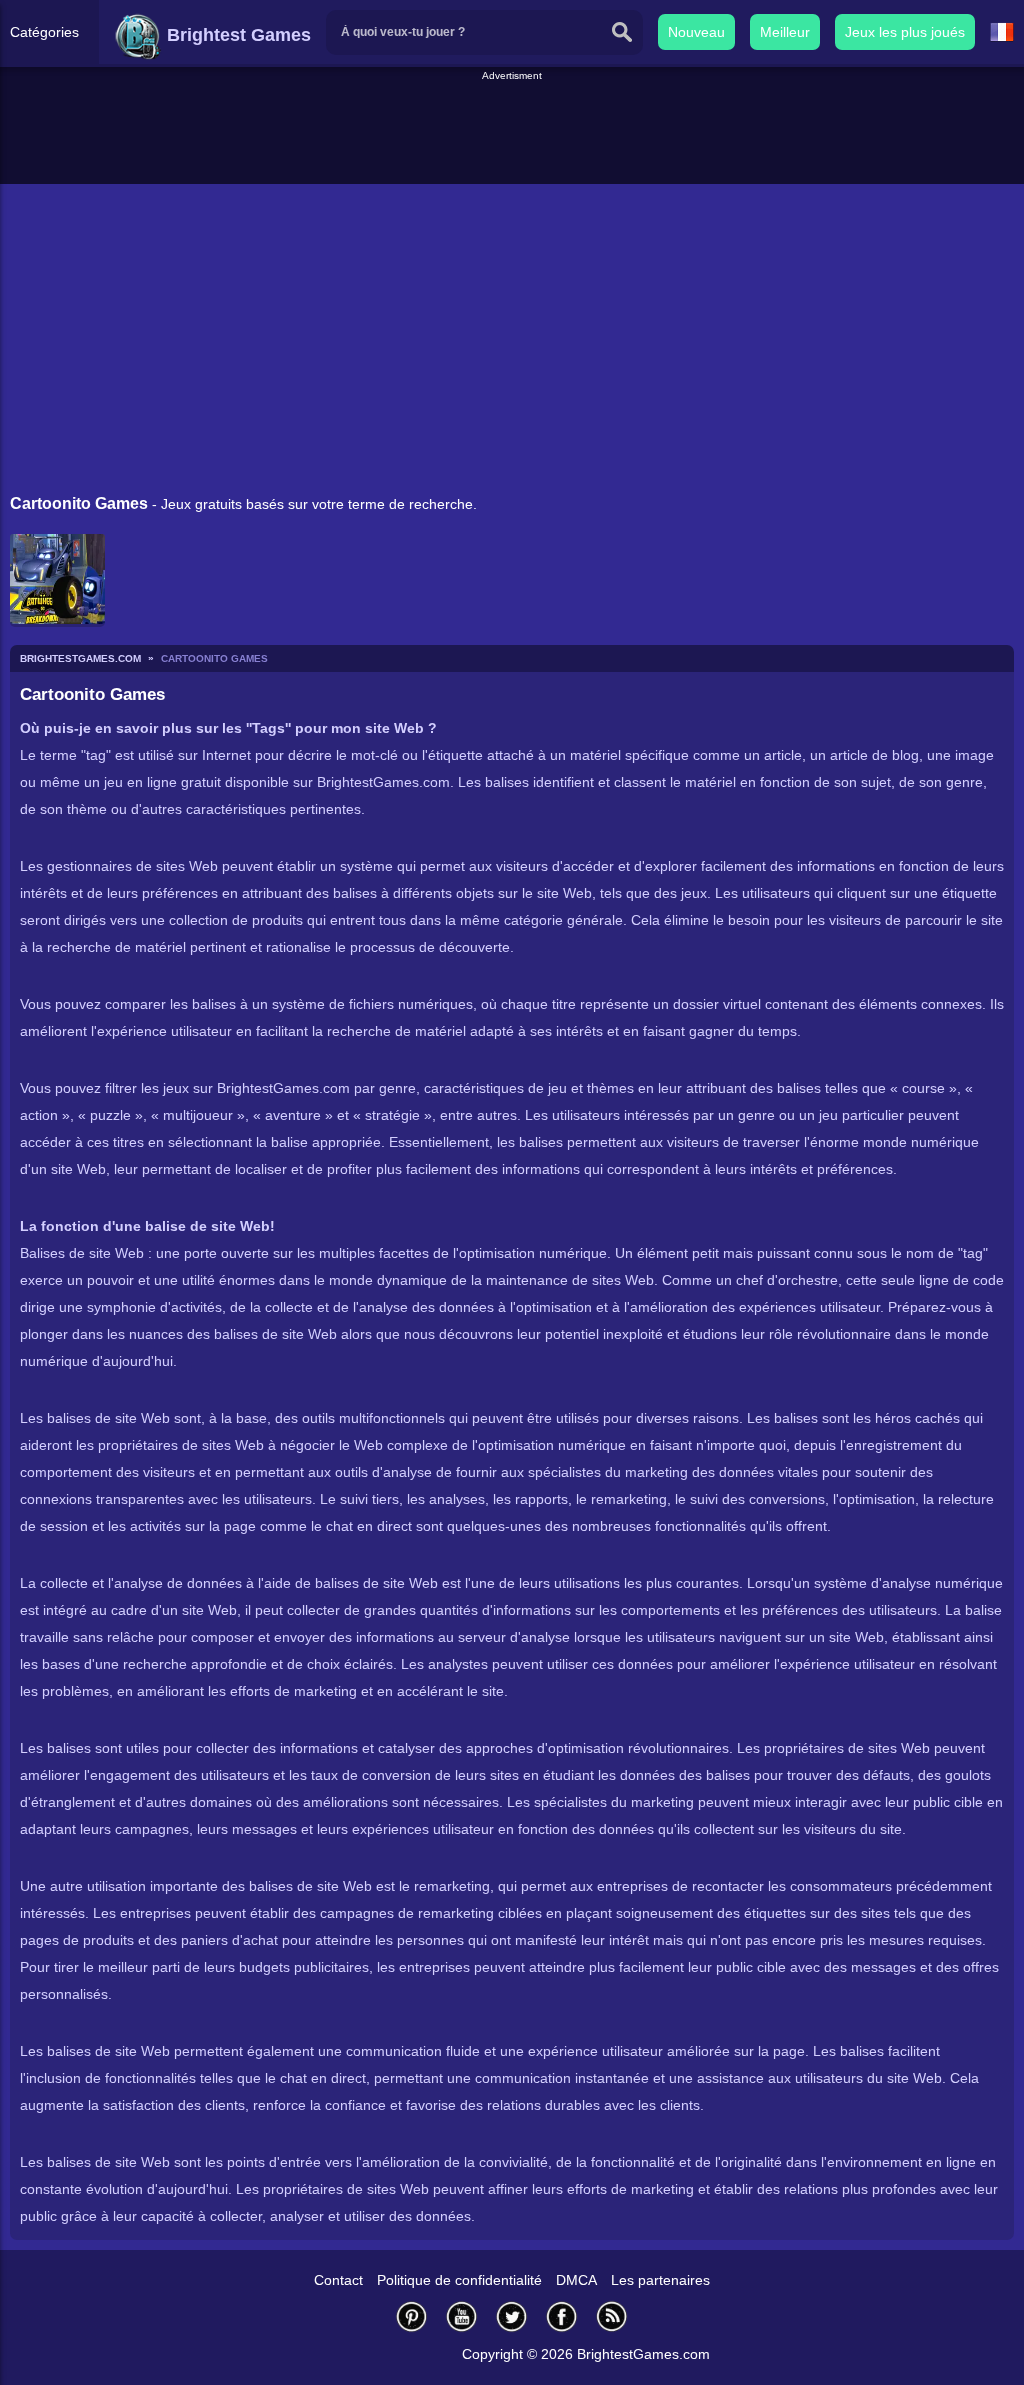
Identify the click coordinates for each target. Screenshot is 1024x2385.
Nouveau (696, 32)
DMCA (576, 2280)
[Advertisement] (512, 129)
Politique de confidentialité (459, 2280)
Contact (338, 2280)
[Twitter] (512, 2316)
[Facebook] (562, 2316)
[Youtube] (462, 2316)
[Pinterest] (412, 2316)
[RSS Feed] (612, 2316)
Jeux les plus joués (905, 32)
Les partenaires (660, 2280)
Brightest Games (236, 35)
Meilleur (785, 32)
